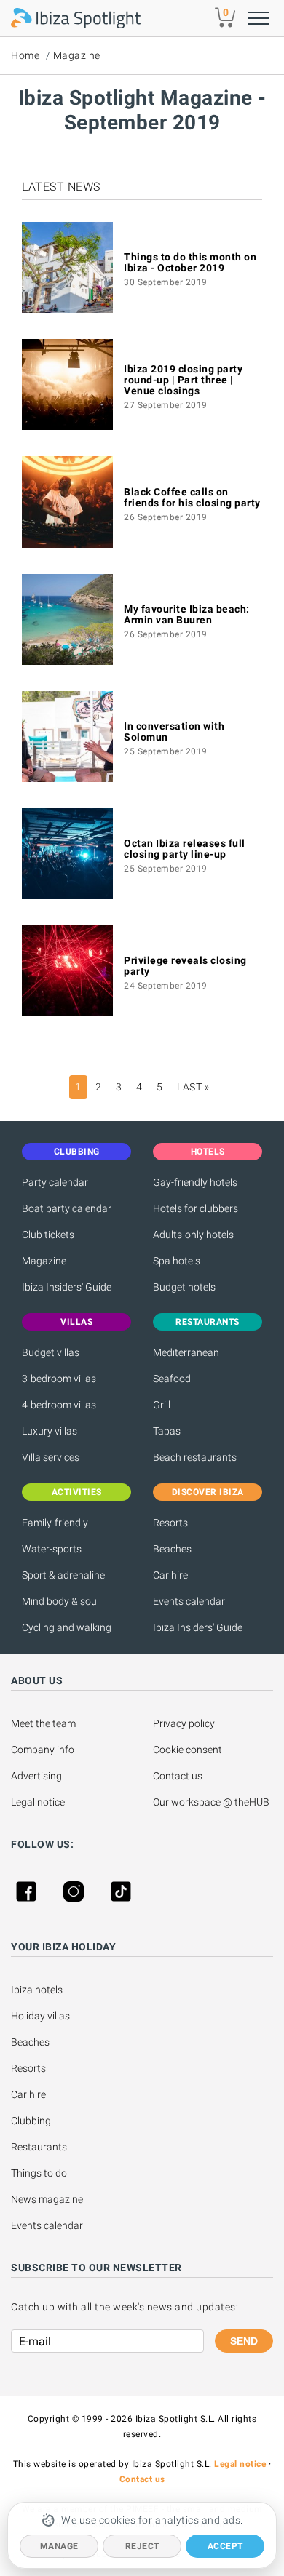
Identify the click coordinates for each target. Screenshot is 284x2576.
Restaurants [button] (208, 1322)
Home (25, 55)
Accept (225, 2546)
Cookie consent (188, 1750)
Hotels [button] (208, 1152)
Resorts (170, 1523)
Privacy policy (184, 1723)
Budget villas (51, 1352)
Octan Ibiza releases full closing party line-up (185, 849)
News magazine (47, 2199)
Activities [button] (77, 1492)
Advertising (36, 1776)
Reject (142, 2546)
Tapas (167, 1431)
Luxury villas (50, 1431)
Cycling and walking (67, 1627)
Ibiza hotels (37, 1990)
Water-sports (52, 1549)
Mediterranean (186, 1352)
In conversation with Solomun (174, 731)
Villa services (51, 1457)
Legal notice (38, 1802)
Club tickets (48, 1235)
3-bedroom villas (59, 1379)
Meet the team (43, 1723)
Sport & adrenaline (63, 1575)
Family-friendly (55, 1523)
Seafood (172, 1379)
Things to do (39, 2173)
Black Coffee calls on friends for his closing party (192, 497)
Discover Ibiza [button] (208, 1492)
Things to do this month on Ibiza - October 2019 (190, 262)
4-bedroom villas (59, 1405)
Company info (43, 1750)
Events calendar (189, 1601)
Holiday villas (40, 2016)
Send (244, 2341)
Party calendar (55, 1182)
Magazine (77, 55)
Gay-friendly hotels (195, 1182)
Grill (162, 1405)
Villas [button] (76, 1322)
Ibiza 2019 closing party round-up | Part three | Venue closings (183, 380)
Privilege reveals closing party (185, 966)
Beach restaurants (195, 1457)
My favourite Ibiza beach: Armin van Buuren (187, 614)
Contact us (178, 1776)
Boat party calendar (67, 1208)
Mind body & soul (60, 1601)
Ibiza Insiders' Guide (67, 1287)
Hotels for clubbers (196, 1208)
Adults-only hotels (193, 1235)
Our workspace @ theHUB (211, 1802)
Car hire (170, 1575)
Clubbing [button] (77, 1152)
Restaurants (39, 2147)
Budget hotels (184, 1287)
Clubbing (31, 2121)
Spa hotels (177, 1261)
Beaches (172, 1549)
